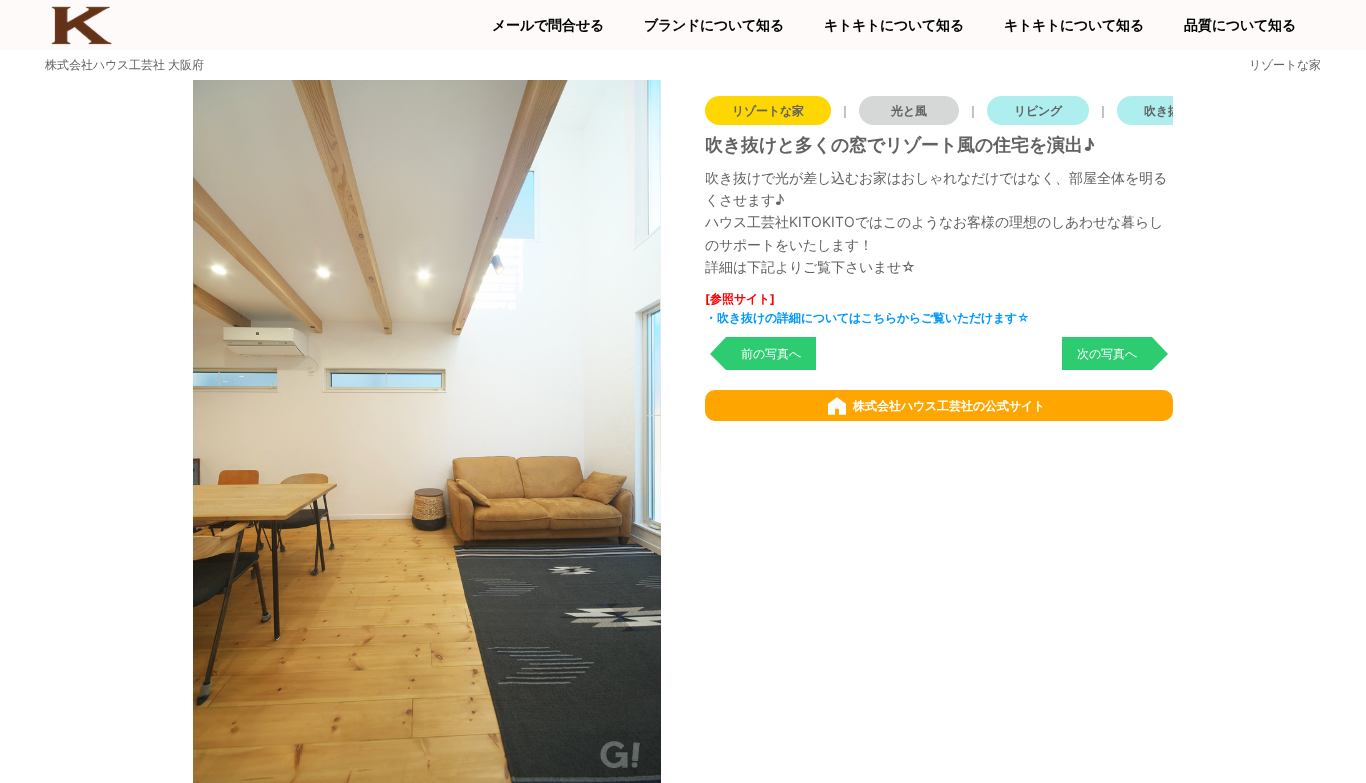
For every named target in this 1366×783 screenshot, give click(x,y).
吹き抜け (1168, 110)
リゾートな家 (768, 110)
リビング (1038, 110)
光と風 (909, 110)
